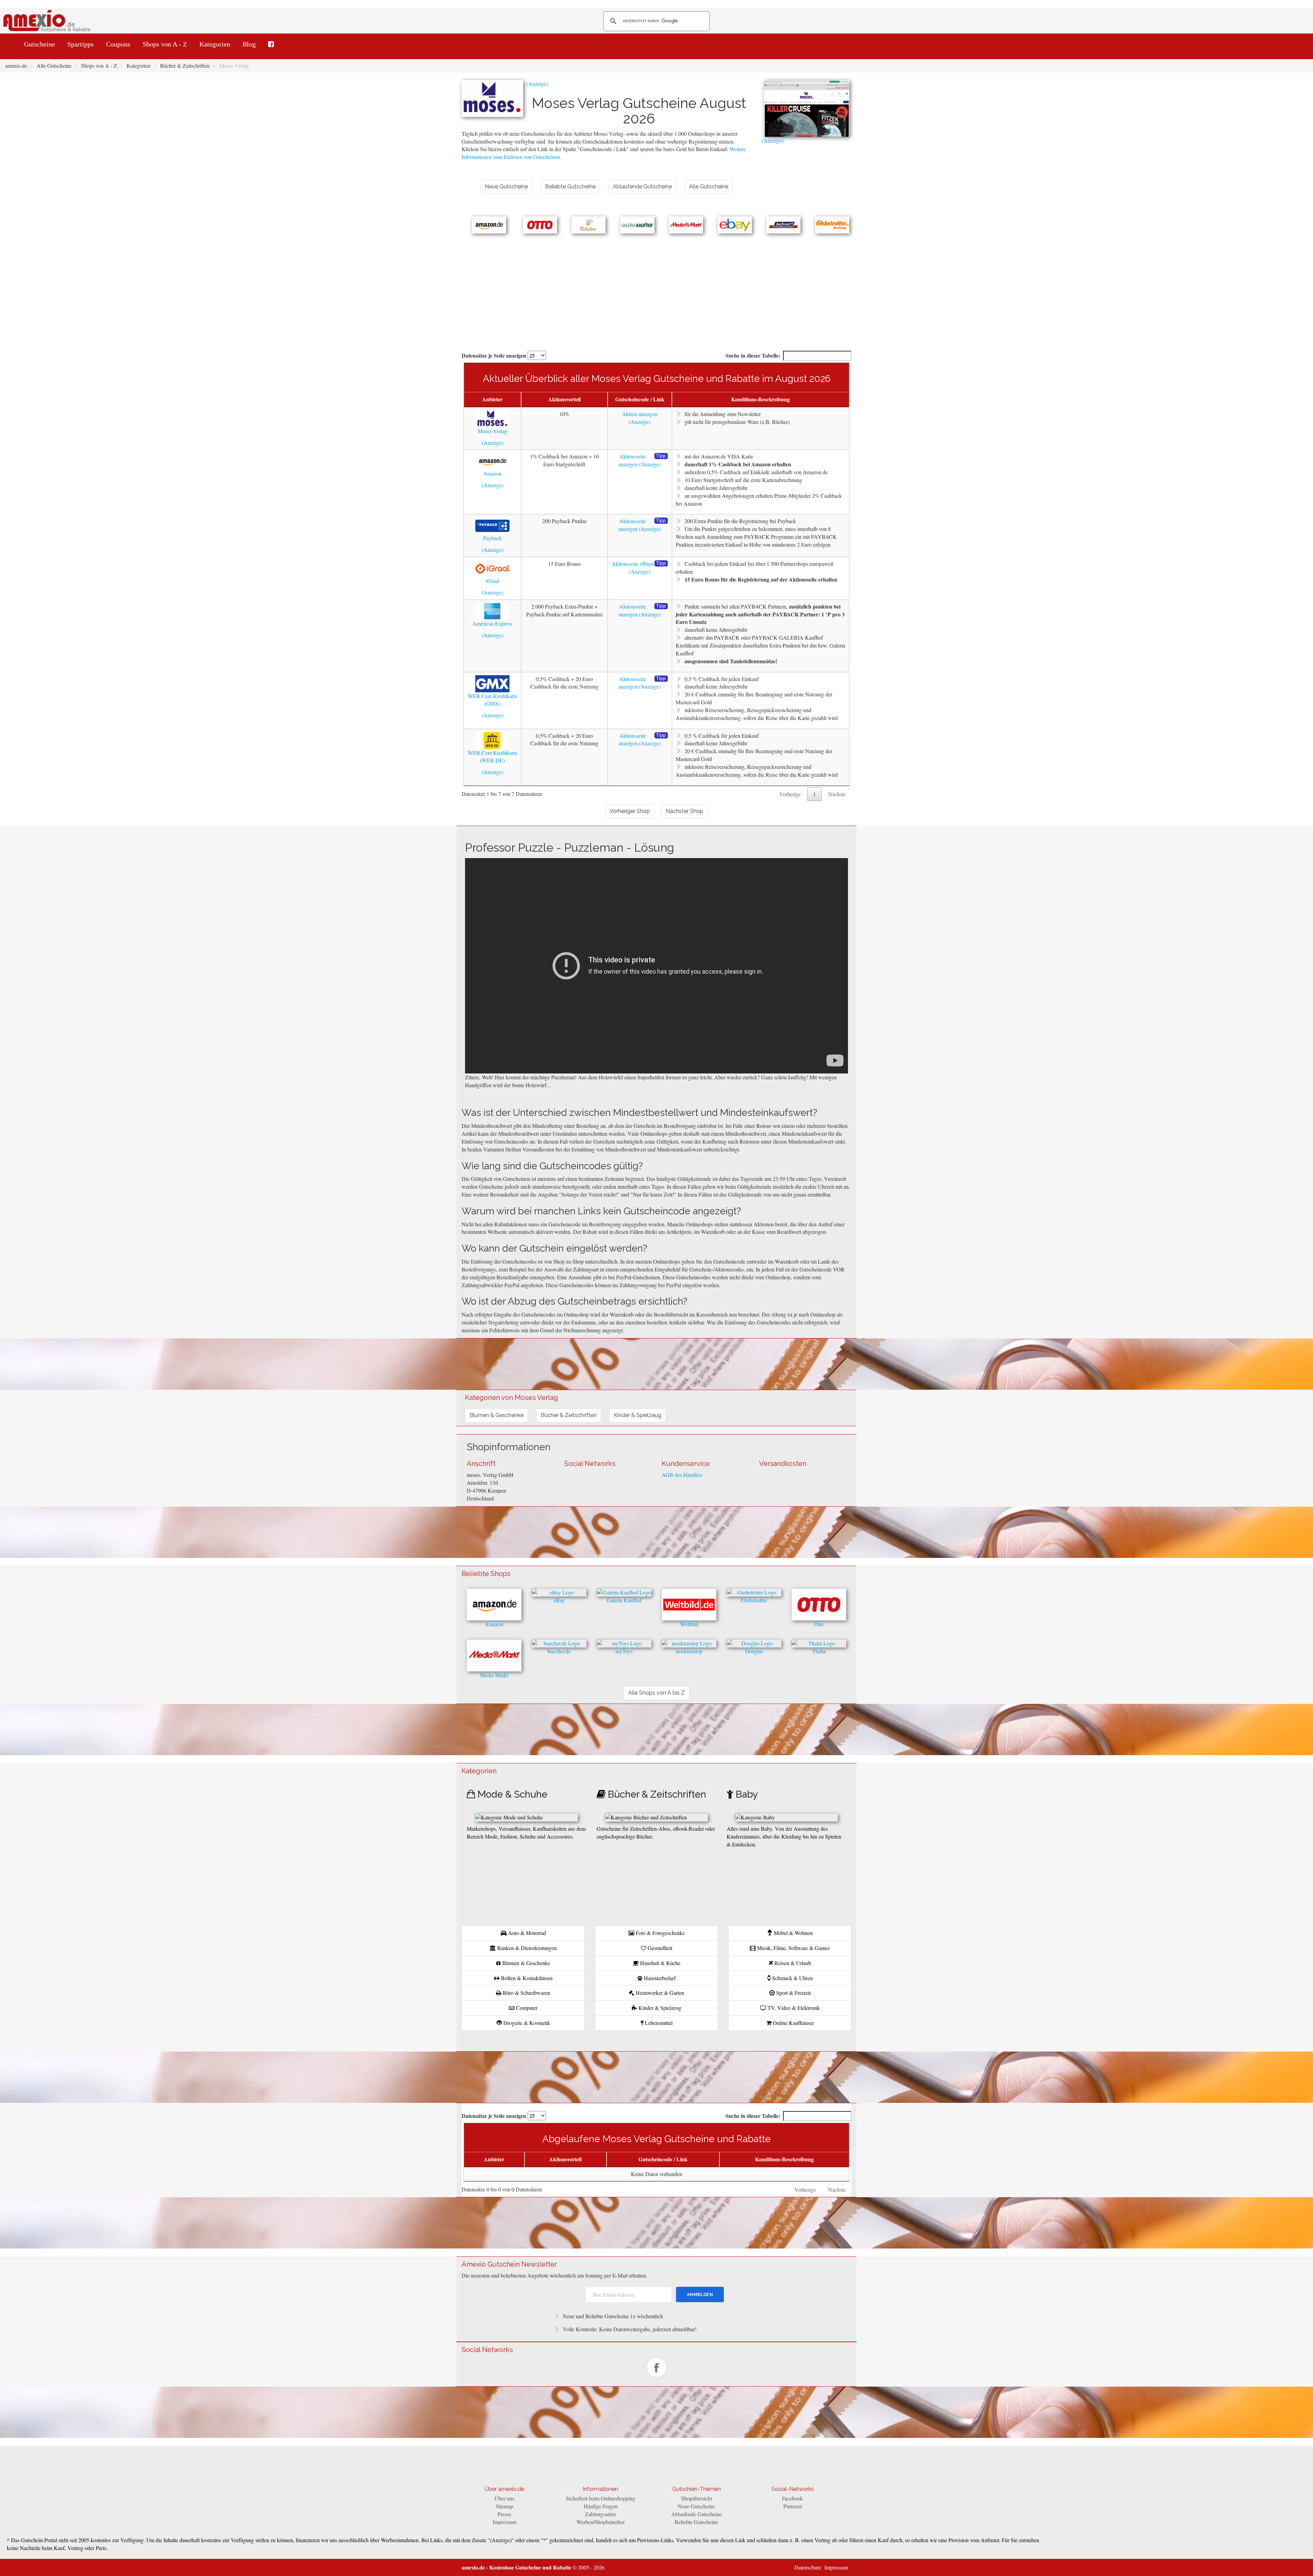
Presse (504, 2514)
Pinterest (793, 2506)
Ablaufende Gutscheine (697, 2514)
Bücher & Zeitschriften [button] (569, 1415)
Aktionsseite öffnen (633, 564)
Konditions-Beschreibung (760, 399)
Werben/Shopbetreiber (601, 2522)
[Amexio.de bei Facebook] (271, 44)
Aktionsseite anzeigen (632, 460)
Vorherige (790, 794)
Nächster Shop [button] (685, 811)
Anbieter (492, 399)
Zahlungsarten (600, 2514)
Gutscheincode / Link (640, 399)
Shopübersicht (697, 2498)
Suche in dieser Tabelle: (753, 355)
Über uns (504, 2498)
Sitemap (505, 2506)
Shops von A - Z (165, 44)
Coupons (118, 44)
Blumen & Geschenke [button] (496, 1415)
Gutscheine (39, 44)
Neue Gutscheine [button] (506, 186)
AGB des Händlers (682, 1475)
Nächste (837, 794)
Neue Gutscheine (696, 2506)
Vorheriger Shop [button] (630, 811)
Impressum (505, 2522)
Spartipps (81, 44)
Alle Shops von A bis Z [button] (656, 1693)
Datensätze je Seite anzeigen (495, 355)
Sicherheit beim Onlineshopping (601, 2498)
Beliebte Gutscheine (696, 2522)
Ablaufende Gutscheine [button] (642, 186)
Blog (249, 44)
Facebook (792, 2498)
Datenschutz (808, 2567)
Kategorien (215, 44)
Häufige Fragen (601, 2506)
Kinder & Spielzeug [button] (638, 1415)
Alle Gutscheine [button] (709, 186)
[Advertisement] (656, 285)
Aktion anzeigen (640, 414)
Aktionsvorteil (564, 399)
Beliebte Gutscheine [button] (570, 186)
